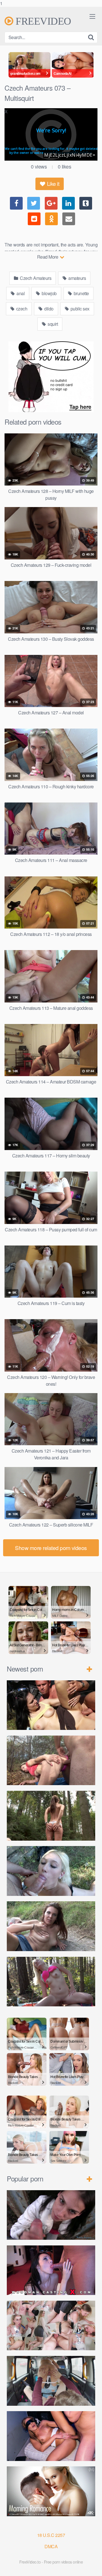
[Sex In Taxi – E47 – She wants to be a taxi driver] (51, 2381)
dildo (48, 309)
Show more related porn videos (51, 1548)
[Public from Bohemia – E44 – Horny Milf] (51, 1760)
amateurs (77, 278)
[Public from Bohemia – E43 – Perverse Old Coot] (51, 1816)
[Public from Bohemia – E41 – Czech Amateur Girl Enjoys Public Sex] (51, 1926)
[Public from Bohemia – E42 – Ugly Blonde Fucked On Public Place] (51, 1871)
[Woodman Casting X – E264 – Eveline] (51, 2270)
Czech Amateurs (35, 278)
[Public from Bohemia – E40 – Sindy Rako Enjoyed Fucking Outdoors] (51, 1982)
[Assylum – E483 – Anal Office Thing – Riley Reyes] (51, 2326)
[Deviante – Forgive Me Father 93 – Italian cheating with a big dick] (51, 2436)
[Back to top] (92, 2566)
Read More (48, 257)
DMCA (51, 2546)
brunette (81, 293)
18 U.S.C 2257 (51, 2535)
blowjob (49, 293)
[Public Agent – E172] (51, 2215)
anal (20, 293)
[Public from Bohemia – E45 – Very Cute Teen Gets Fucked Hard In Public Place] (51, 1705)
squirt (52, 324)
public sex (79, 309)
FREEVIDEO (42, 21)
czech (21, 309)
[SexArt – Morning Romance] (51, 2491)
